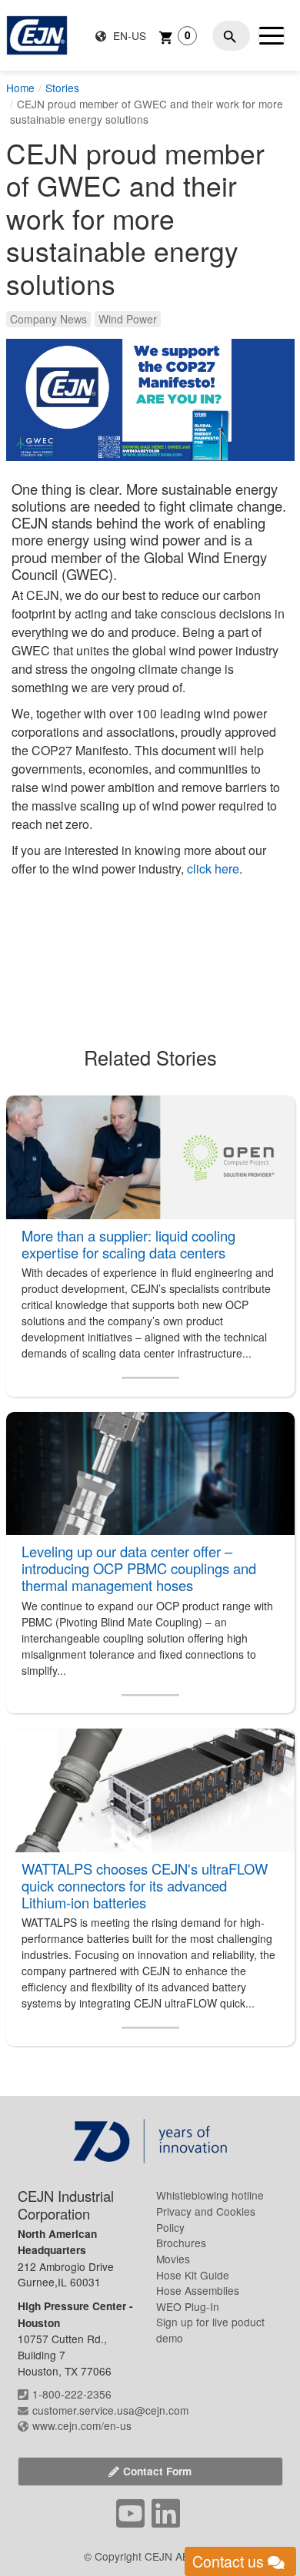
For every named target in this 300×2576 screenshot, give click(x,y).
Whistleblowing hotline (210, 2195)
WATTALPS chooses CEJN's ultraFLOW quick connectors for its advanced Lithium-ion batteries (145, 1885)
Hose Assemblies (198, 2290)
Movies (173, 2259)
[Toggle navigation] (272, 35)
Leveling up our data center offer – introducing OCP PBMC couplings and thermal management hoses (139, 1568)
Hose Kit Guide (193, 2275)
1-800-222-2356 (72, 2394)
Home (20, 88)
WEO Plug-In (188, 2306)
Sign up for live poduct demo (210, 2330)
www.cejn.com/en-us (82, 2425)
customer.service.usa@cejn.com (110, 2410)
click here (213, 869)
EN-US (128, 35)
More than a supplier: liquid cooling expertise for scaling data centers (128, 1244)
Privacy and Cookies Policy (206, 2219)
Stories (62, 88)
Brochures (181, 2243)
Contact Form (157, 2471)
